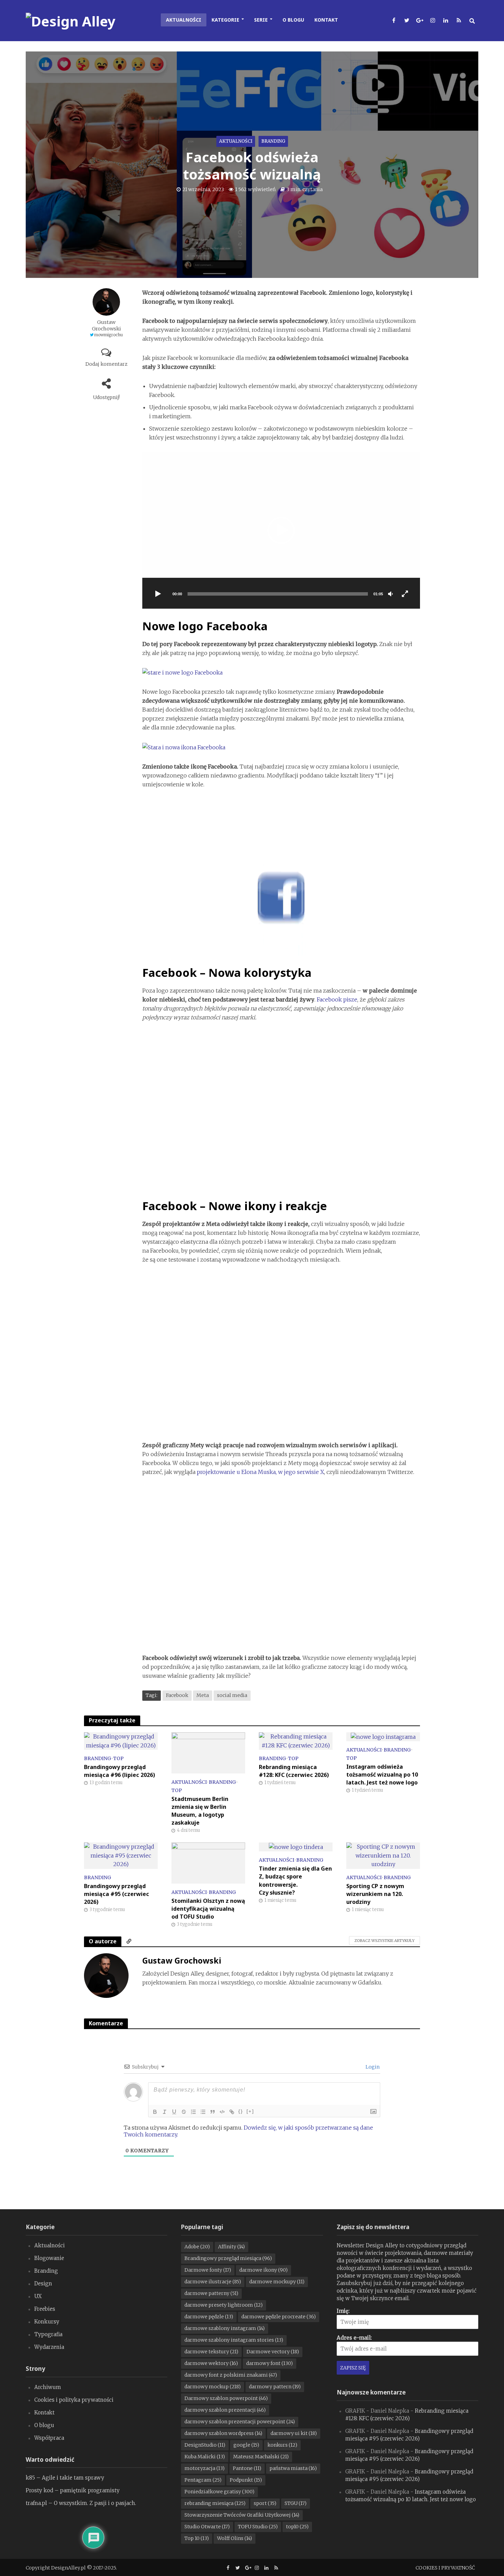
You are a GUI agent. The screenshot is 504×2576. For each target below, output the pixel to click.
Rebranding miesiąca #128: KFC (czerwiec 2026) (294, 1771)
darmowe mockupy (277, 2282)
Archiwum (48, 2387)
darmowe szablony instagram (225, 2328)
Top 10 (197, 2538)
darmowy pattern (275, 2387)
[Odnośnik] (232, 2112)
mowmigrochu (109, 335)
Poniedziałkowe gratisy (219, 2492)
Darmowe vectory (273, 2352)
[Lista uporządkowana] (193, 2112)
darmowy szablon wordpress (223, 2433)
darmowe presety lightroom (224, 2305)
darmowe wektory (211, 2363)
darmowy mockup (213, 2387)
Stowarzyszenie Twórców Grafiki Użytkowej (242, 2515)
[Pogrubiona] (155, 2112)
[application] (281, 530)
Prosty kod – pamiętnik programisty (73, 2490)
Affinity (231, 2247)
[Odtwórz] (158, 594)
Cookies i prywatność (445, 2568)
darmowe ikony (263, 2270)
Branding (273, 141)
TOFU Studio (258, 2527)
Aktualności (184, 20)
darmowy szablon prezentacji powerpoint (240, 2422)
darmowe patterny (211, 2293)
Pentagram (203, 2480)
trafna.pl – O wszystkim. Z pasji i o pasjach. (81, 2503)
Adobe (197, 2247)
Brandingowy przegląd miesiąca (228, 2258)
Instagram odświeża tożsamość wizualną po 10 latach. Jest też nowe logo (382, 1775)
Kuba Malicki (205, 2457)
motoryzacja (205, 2468)
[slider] (278, 594)
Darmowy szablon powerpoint (226, 2398)
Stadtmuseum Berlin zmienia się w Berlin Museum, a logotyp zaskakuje (200, 1811)
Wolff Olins (235, 2538)
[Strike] (184, 2112)
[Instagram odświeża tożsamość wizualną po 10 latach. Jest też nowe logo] (383, 1736)
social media (232, 1695)
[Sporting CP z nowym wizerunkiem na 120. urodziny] (383, 1855)
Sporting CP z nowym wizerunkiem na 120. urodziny (375, 1894)
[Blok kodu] (222, 2112)
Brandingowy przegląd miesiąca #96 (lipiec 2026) (119, 1771)
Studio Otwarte (207, 2527)
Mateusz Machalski (261, 2457)
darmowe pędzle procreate (279, 2317)
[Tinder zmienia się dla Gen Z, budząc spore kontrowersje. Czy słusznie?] (296, 1847)
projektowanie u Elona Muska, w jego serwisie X (260, 1472)
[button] (281, 530)
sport (265, 2503)
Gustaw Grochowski (106, 325)
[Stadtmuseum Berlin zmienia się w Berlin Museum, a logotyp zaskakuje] (208, 1752)
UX (38, 2296)
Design (43, 2284)
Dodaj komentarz (106, 364)
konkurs (282, 2445)
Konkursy (47, 2322)
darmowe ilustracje (213, 2282)
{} (241, 2111)
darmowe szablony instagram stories (234, 2340)
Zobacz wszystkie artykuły (385, 1941)
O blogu (293, 20)
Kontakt (326, 20)
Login (372, 2067)
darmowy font (269, 2363)
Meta (203, 1695)
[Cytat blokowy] (213, 2112)
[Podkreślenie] (174, 2112)
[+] (250, 2111)
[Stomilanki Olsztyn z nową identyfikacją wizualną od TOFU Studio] (208, 1863)
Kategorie (225, 20)
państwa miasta (293, 2468)
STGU (296, 2503)
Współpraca (49, 2438)
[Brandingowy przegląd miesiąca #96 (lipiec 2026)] (121, 1741)
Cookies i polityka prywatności (74, 2400)
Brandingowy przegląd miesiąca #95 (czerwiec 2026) (117, 1894)
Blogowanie (49, 2258)
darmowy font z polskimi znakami (231, 2375)
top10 (297, 2527)
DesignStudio (205, 2445)
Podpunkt (246, 2480)
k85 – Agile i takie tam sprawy (65, 2478)
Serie (261, 20)
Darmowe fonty (208, 2270)
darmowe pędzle (209, 2317)
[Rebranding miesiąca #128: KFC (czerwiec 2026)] (296, 1741)
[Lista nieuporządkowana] (203, 2112)
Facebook (177, 1695)
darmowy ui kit (294, 2433)
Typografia (48, 2334)
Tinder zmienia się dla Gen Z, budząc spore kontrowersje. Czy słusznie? (295, 1880)
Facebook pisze (337, 999)
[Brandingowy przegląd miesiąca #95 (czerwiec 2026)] (121, 1855)
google (246, 2445)
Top (118, 1758)
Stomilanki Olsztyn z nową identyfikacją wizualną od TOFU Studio (208, 1909)
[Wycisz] (391, 594)
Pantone (247, 2468)
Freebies (45, 2309)
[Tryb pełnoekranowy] (405, 594)
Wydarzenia (49, 2347)
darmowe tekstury (211, 2352)
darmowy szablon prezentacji (225, 2410)
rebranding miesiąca (215, 2503)
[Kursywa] (165, 2112)
